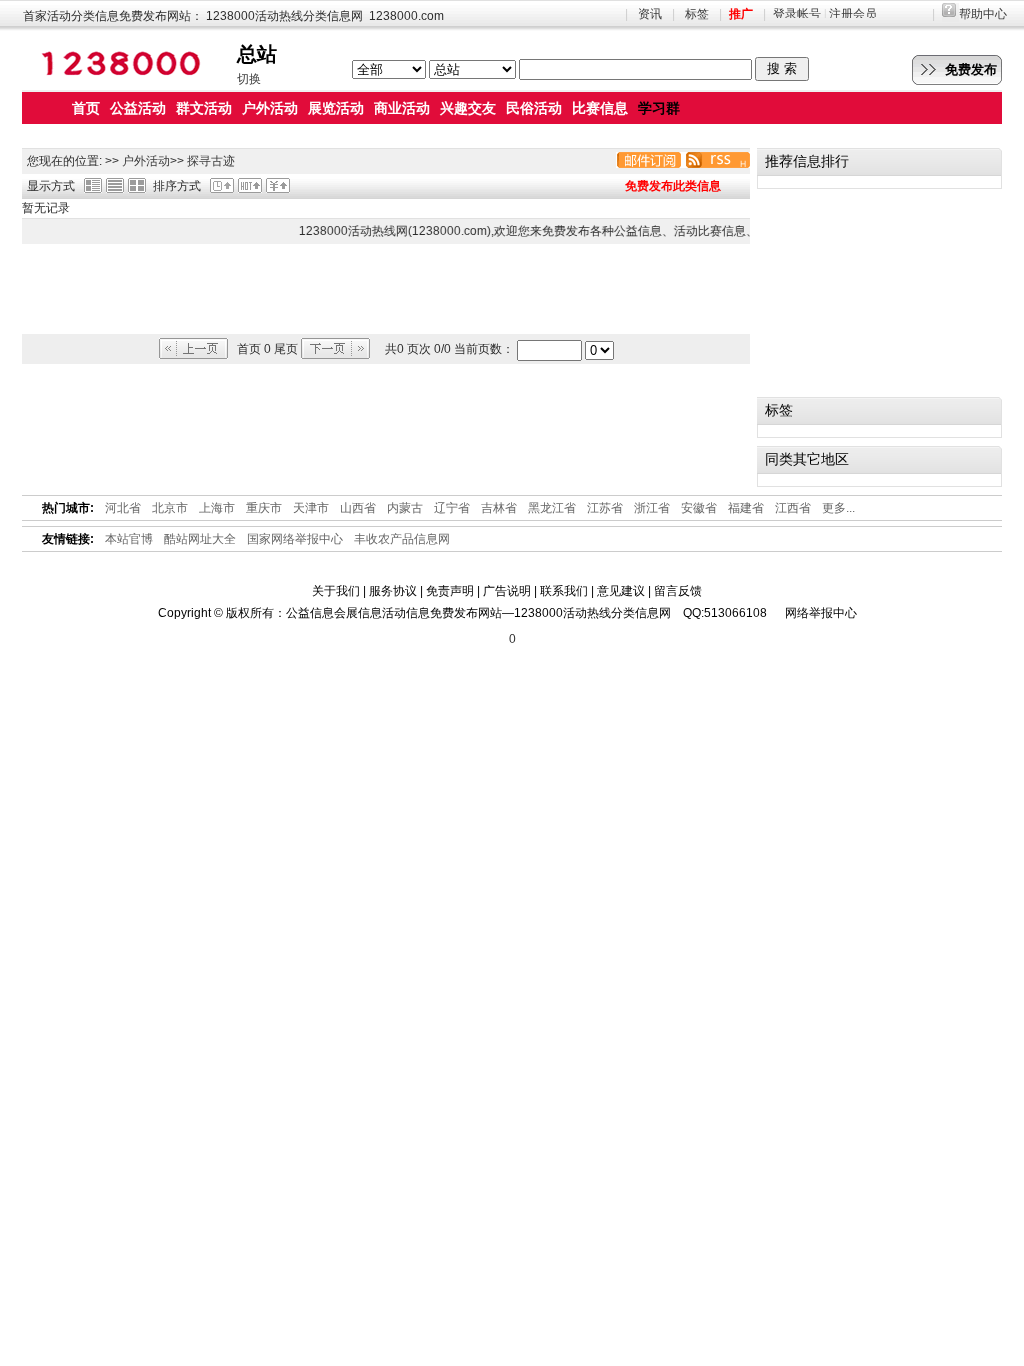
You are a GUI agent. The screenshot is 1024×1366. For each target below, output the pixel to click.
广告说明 (507, 591)
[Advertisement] (386, 289)
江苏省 (605, 508)
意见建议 (621, 591)
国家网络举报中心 (295, 539)
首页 (86, 108)
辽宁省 (452, 508)
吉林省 (499, 508)
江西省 (793, 508)
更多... (838, 508)
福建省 (746, 508)
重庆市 (264, 508)
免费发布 (971, 69)
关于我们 (336, 591)
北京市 (170, 508)
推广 (741, 14)
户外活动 (146, 161)
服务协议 (393, 591)
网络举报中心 (821, 613)
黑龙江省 (552, 508)
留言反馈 (678, 591)
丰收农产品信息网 (402, 539)
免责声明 (450, 591)
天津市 (311, 508)
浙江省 (652, 508)
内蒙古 (405, 508)
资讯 (650, 14)
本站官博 (129, 539)
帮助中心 (983, 14)
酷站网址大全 (200, 539)
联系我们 (564, 591)
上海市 (217, 508)
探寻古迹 (211, 161)
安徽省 (699, 508)
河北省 (123, 508)
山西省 (358, 508)
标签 (697, 14)
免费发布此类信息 (673, 186)
